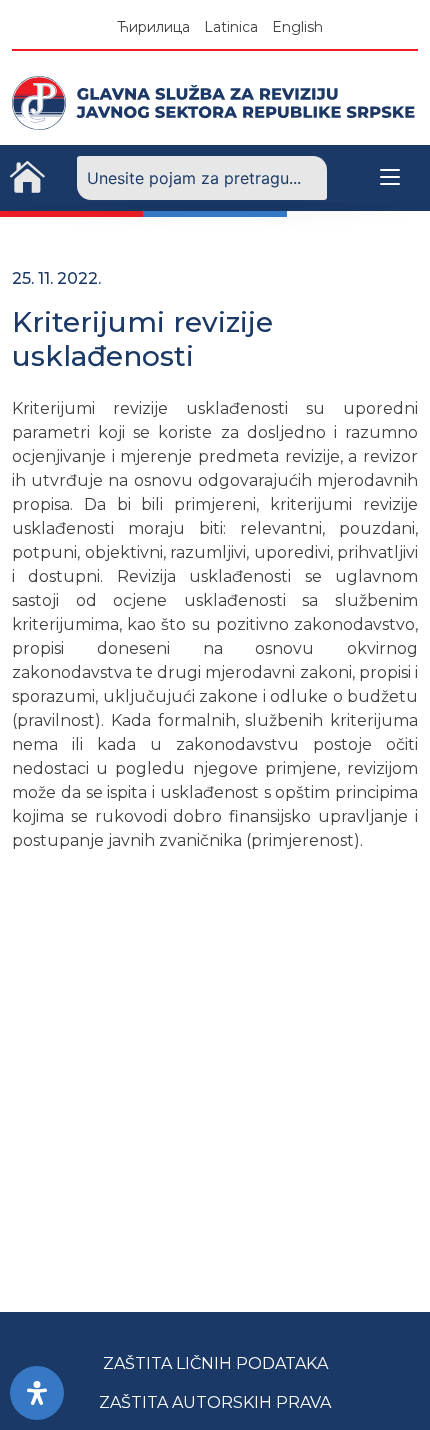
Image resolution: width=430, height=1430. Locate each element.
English (297, 27)
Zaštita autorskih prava (215, 1402)
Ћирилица (153, 27)
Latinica (231, 27)
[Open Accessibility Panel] (37, 1393)
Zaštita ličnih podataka (215, 1363)
